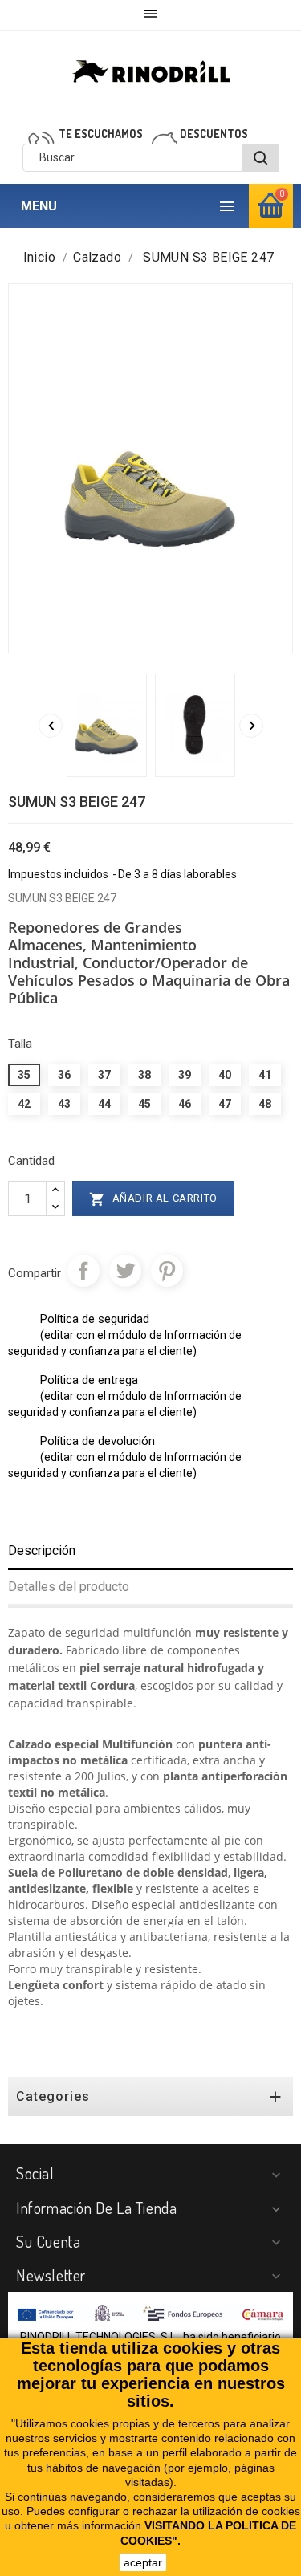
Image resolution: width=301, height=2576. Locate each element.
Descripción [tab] (42, 1550)
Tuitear (125, 1271)
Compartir (83, 1271)
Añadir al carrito (153, 1199)
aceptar (143, 2562)
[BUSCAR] (260, 158)
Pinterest (167, 1271)
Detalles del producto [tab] (69, 1587)
